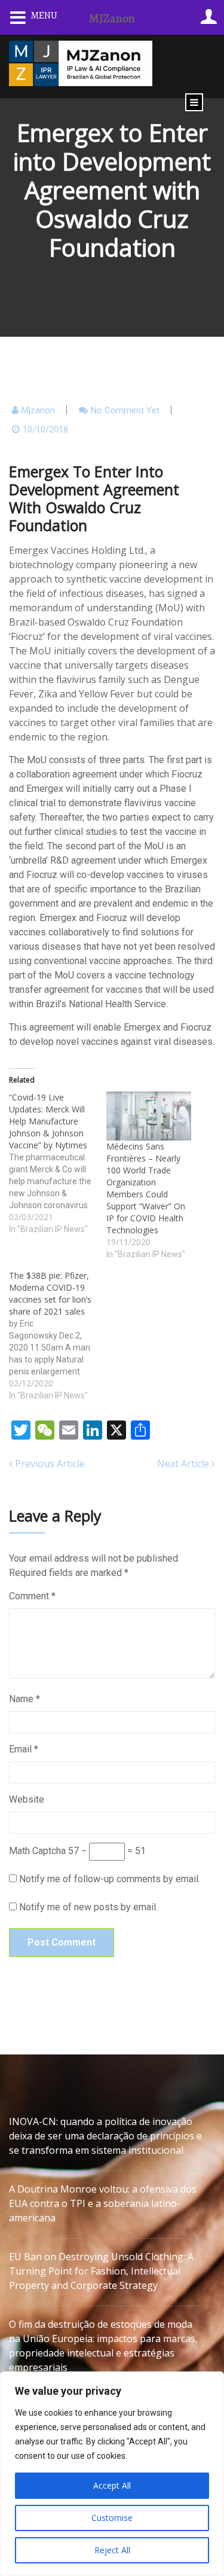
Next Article (184, 1464)
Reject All (112, 2550)
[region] (112, 2474)
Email (24, 1749)
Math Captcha (37, 1851)
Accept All (112, 2485)
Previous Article (49, 1464)
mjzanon (38, 410)
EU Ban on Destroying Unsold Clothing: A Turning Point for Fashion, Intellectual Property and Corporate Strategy (101, 2271)
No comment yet (125, 410)
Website (27, 1799)
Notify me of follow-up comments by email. (110, 1879)
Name (24, 1699)
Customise (112, 2518)
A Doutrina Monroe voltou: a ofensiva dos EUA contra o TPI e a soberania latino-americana (103, 2203)
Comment (32, 1596)
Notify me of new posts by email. (88, 1907)
